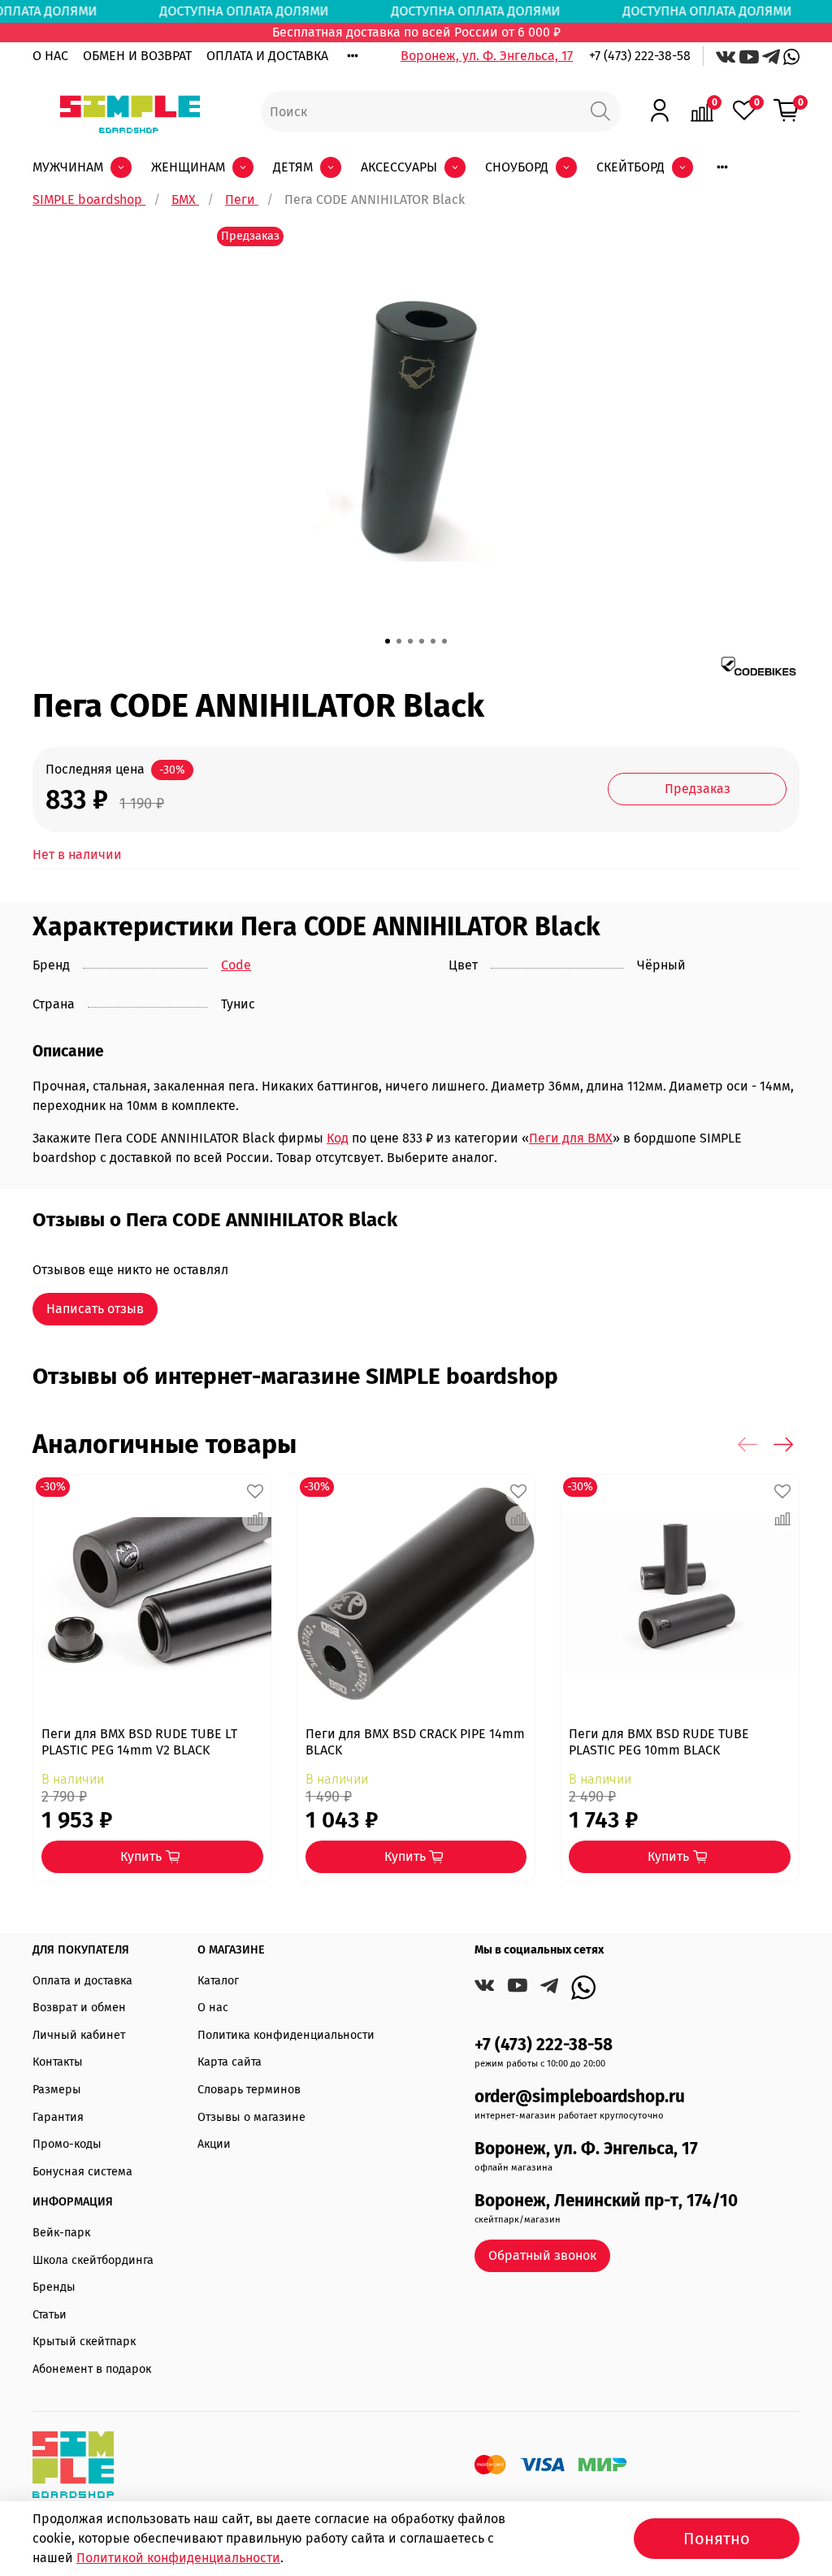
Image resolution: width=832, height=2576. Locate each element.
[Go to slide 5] (433, 641)
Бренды (54, 2287)
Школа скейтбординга (93, 2260)
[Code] (758, 665)
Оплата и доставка (82, 1981)
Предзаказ (698, 789)
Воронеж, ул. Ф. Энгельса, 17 (487, 56)
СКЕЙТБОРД (630, 167)
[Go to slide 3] (410, 641)
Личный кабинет (79, 2035)
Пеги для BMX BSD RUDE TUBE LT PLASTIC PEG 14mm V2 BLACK (139, 1741)
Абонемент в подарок (92, 2369)
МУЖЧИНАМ (68, 167)
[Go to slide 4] (422, 641)
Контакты (58, 2062)
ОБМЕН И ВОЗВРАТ (137, 56)
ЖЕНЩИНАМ (188, 167)
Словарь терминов (249, 2090)
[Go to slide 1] (388, 641)
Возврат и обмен (79, 2008)
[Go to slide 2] (399, 641)
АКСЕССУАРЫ (399, 167)
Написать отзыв (95, 1309)
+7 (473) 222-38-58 (640, 56)
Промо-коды (67, 2144)
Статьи (50, 2315)
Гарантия (58, 2117)
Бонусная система (82, 2172)
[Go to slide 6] (444, 641)
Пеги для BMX (571, 1138)
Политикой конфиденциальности (178, 2558)
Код (338, 1138)
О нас (213, 2008)
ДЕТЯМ (293, 167)
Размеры (57, 2090)
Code (236, 965)
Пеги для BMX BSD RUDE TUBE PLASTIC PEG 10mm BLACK (659, 1741)
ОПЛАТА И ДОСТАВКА (267, 56)
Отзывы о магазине (251, 2117)
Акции (214, 2144)
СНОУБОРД (517, 167)
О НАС (50, 56)
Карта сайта (230, 2062)
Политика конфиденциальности (286, 2035)
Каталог (218, 1981)
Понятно (717, 2539)
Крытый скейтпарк (84, 2342)
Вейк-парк (61, 2233)
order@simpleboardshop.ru (580, 2097)
